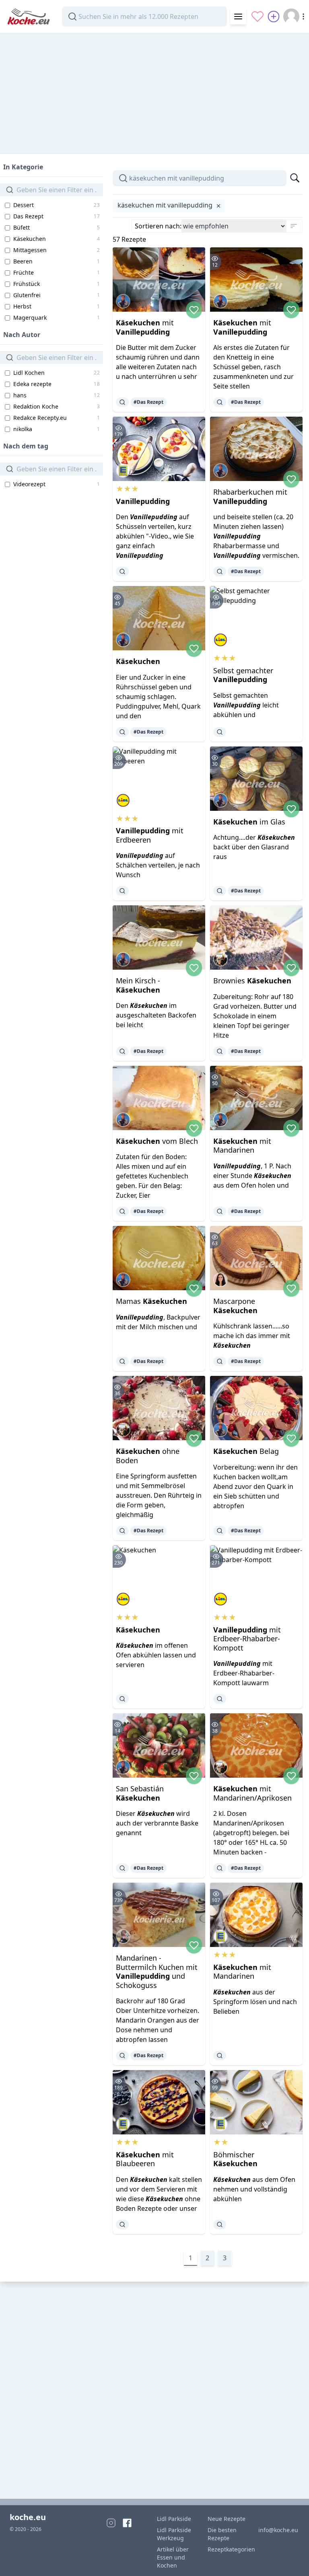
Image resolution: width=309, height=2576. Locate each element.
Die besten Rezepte (222, 2534)
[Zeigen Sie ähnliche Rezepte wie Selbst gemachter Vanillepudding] (220, 732)
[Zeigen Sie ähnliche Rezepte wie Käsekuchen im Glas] (220, 891)
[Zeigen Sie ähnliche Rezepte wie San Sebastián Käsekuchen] (122, 1868)
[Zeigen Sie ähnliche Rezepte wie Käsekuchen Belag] (220, 1531)
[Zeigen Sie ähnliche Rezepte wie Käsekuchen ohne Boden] (122, 1531)
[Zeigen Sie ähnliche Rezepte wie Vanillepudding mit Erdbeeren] (122, 891)
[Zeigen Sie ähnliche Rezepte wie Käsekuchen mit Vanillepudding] (122, 402)
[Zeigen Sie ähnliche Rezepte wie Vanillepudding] (122, 572)
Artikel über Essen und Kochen (173, 2557)
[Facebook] (127, 2523)
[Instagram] (111, 2523)
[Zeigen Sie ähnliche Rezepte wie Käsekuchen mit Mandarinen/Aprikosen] (220, 1868)
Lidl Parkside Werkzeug (174, 2534)
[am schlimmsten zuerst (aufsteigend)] (294, 226)
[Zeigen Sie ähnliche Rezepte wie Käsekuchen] (122, 732)
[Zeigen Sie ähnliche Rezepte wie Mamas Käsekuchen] (122, 1361)
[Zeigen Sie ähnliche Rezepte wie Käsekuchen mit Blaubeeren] (122, 2224)
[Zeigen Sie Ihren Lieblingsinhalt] (257, 16)
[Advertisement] (154, 90)
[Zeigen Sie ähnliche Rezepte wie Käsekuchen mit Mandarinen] (220, 1211)
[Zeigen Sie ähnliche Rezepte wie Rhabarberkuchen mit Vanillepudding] (220, 572)
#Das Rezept (148, 402)
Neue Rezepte (227, 2519)
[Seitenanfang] (291, 2559)
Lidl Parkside (174, 2519)
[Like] (194, 310)
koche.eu (28, 2517)
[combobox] (144, 16)
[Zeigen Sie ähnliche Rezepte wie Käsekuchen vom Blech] (122, 1211)
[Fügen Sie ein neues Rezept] (274, 16)
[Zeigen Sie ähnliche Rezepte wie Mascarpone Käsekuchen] (220, 1361)
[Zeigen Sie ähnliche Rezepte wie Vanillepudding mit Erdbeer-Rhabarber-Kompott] (220, 1699)
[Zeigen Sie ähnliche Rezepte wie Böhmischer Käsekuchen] (220, 2224)
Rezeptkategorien (228, 2549)
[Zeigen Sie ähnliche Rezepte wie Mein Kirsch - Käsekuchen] (122, 1051)
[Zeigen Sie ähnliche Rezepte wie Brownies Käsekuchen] (220, 1051)
